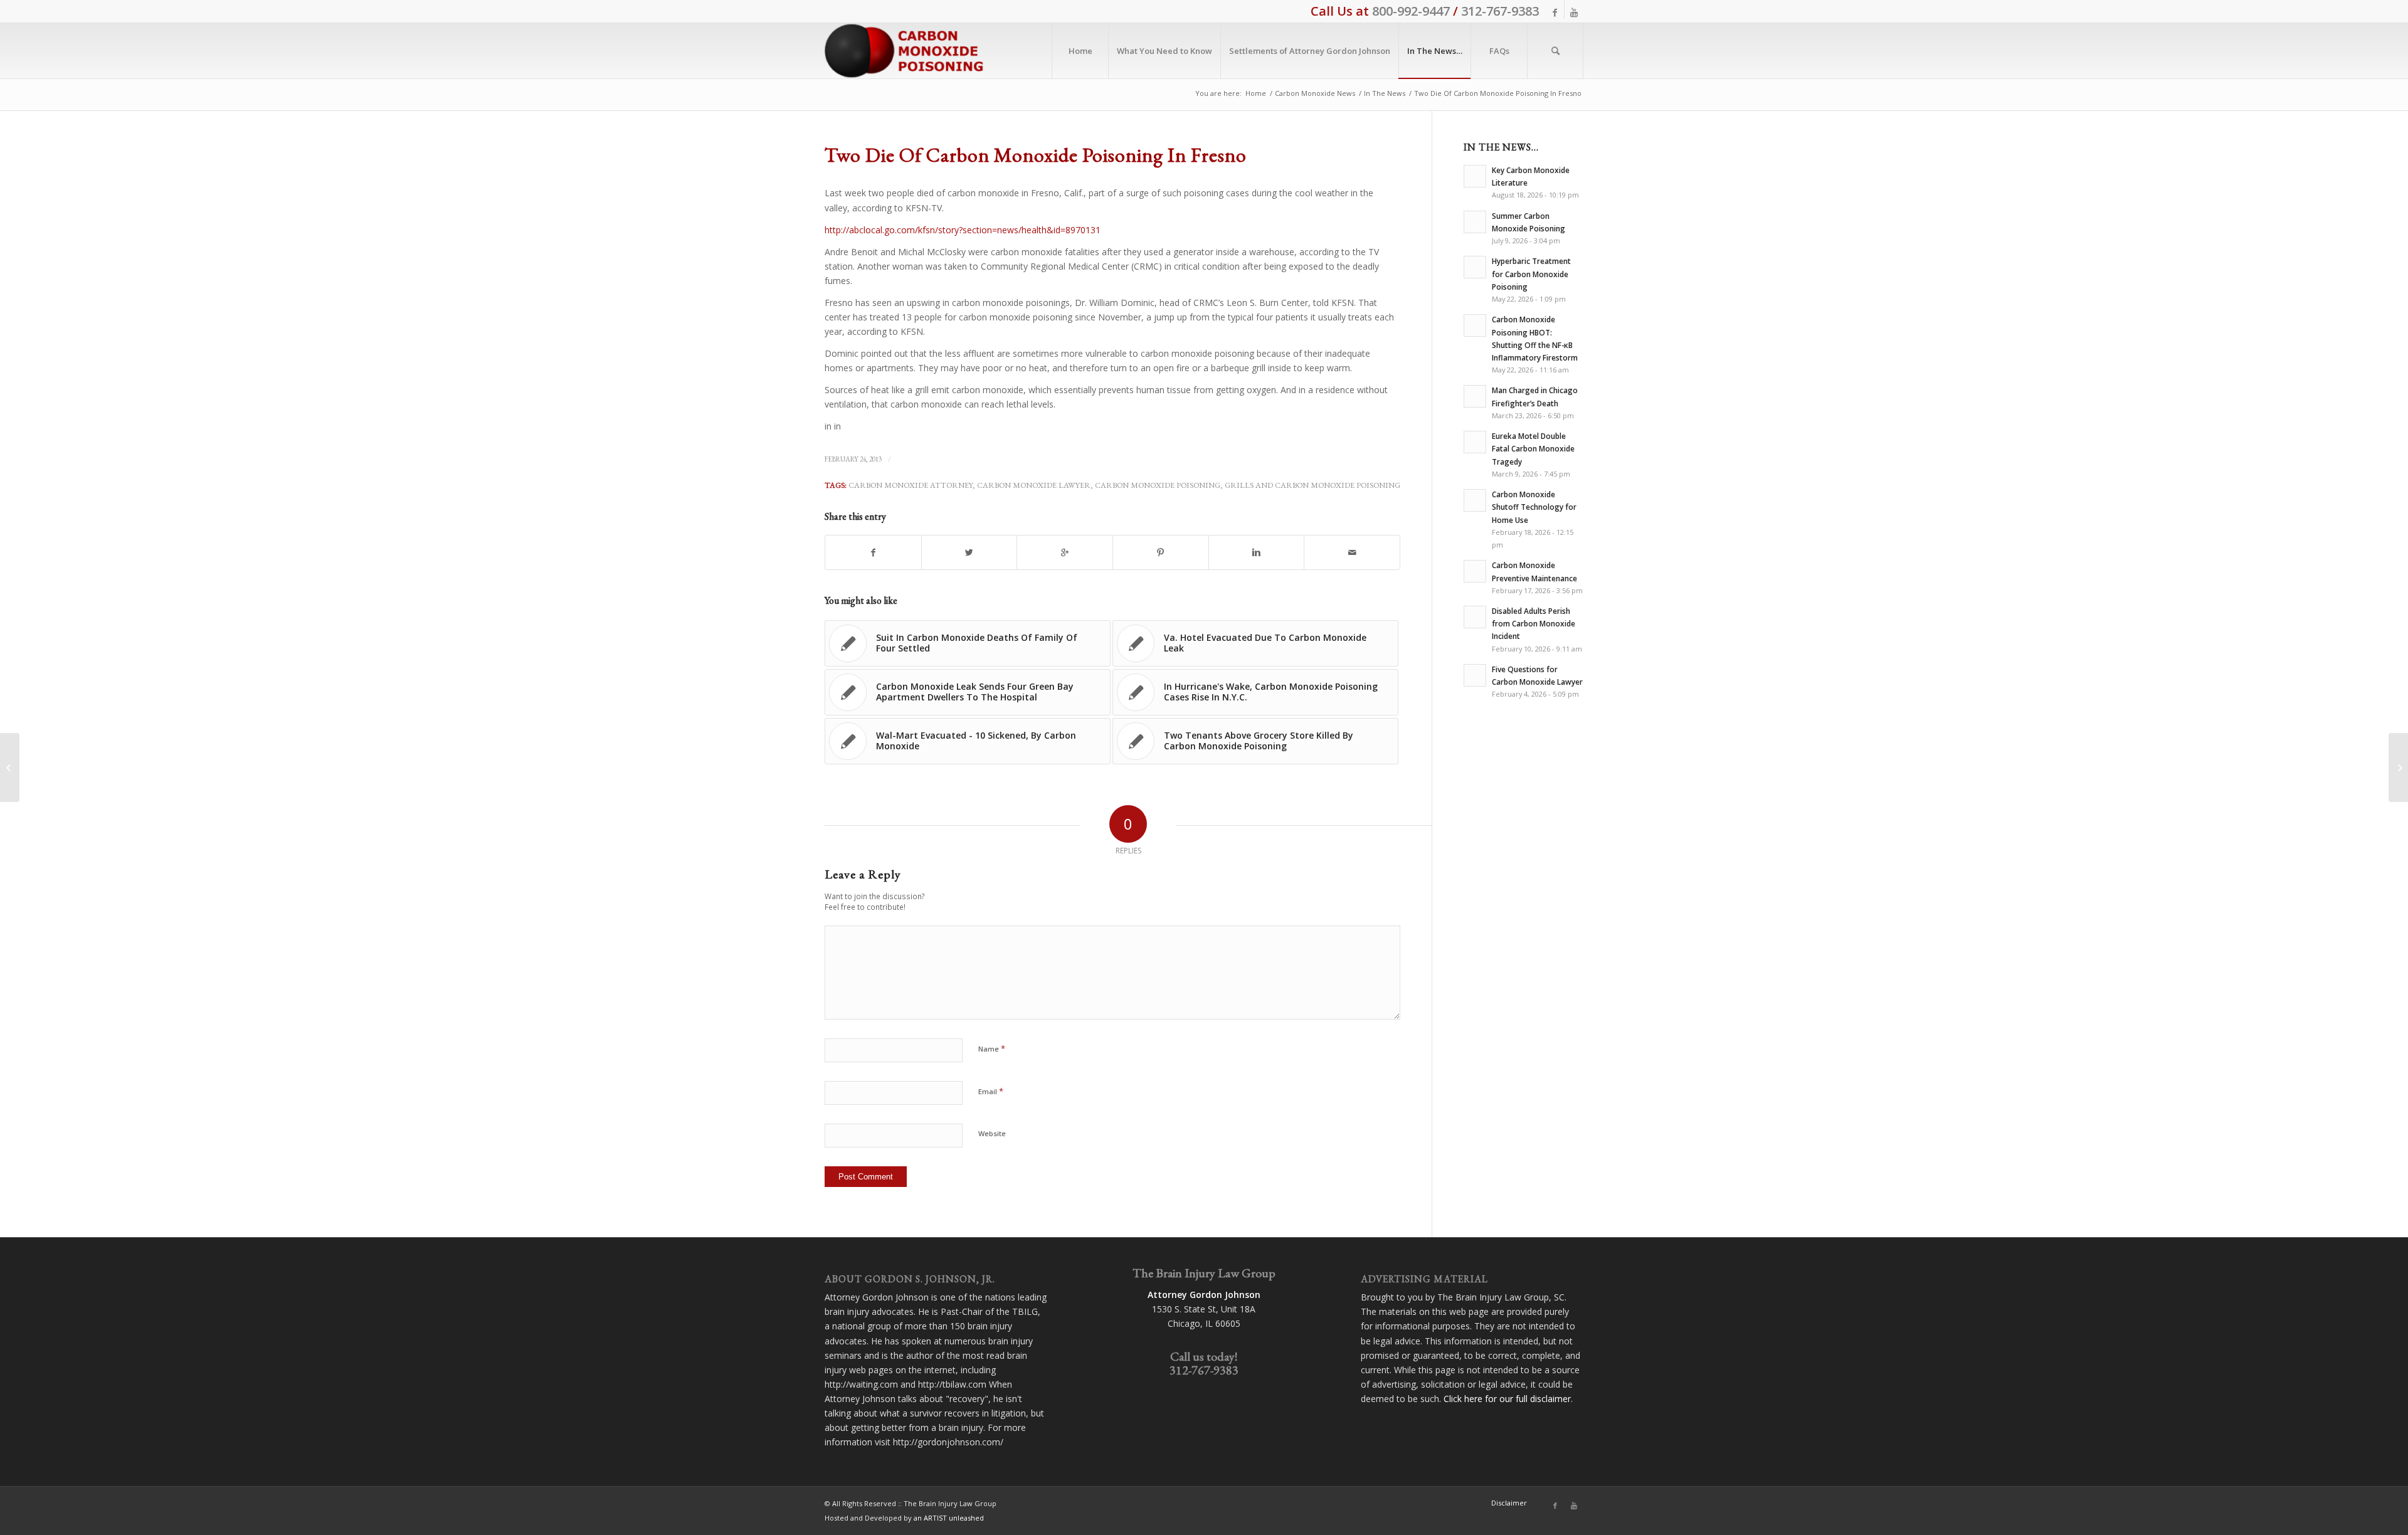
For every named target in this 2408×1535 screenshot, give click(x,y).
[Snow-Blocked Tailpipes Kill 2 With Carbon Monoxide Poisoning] (10, 767)
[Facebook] (1555, 13)
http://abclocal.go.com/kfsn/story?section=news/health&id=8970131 (963, 230)
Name (992, 1048)
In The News (1385, 93)
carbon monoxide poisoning (1158, 485)
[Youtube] (1574, 13)
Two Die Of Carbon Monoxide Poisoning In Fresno (1036, 155)
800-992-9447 (1411, 11)
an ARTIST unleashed (949, 1518)
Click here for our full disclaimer (1507, 1399)
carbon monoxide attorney (911, 485)
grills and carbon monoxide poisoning (1312, 485)
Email (991, 1091)
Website (992, 1133)
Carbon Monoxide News (1315, 93)
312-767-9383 (1500, 11)
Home (1256, 93)
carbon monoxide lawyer (1034, 485)
